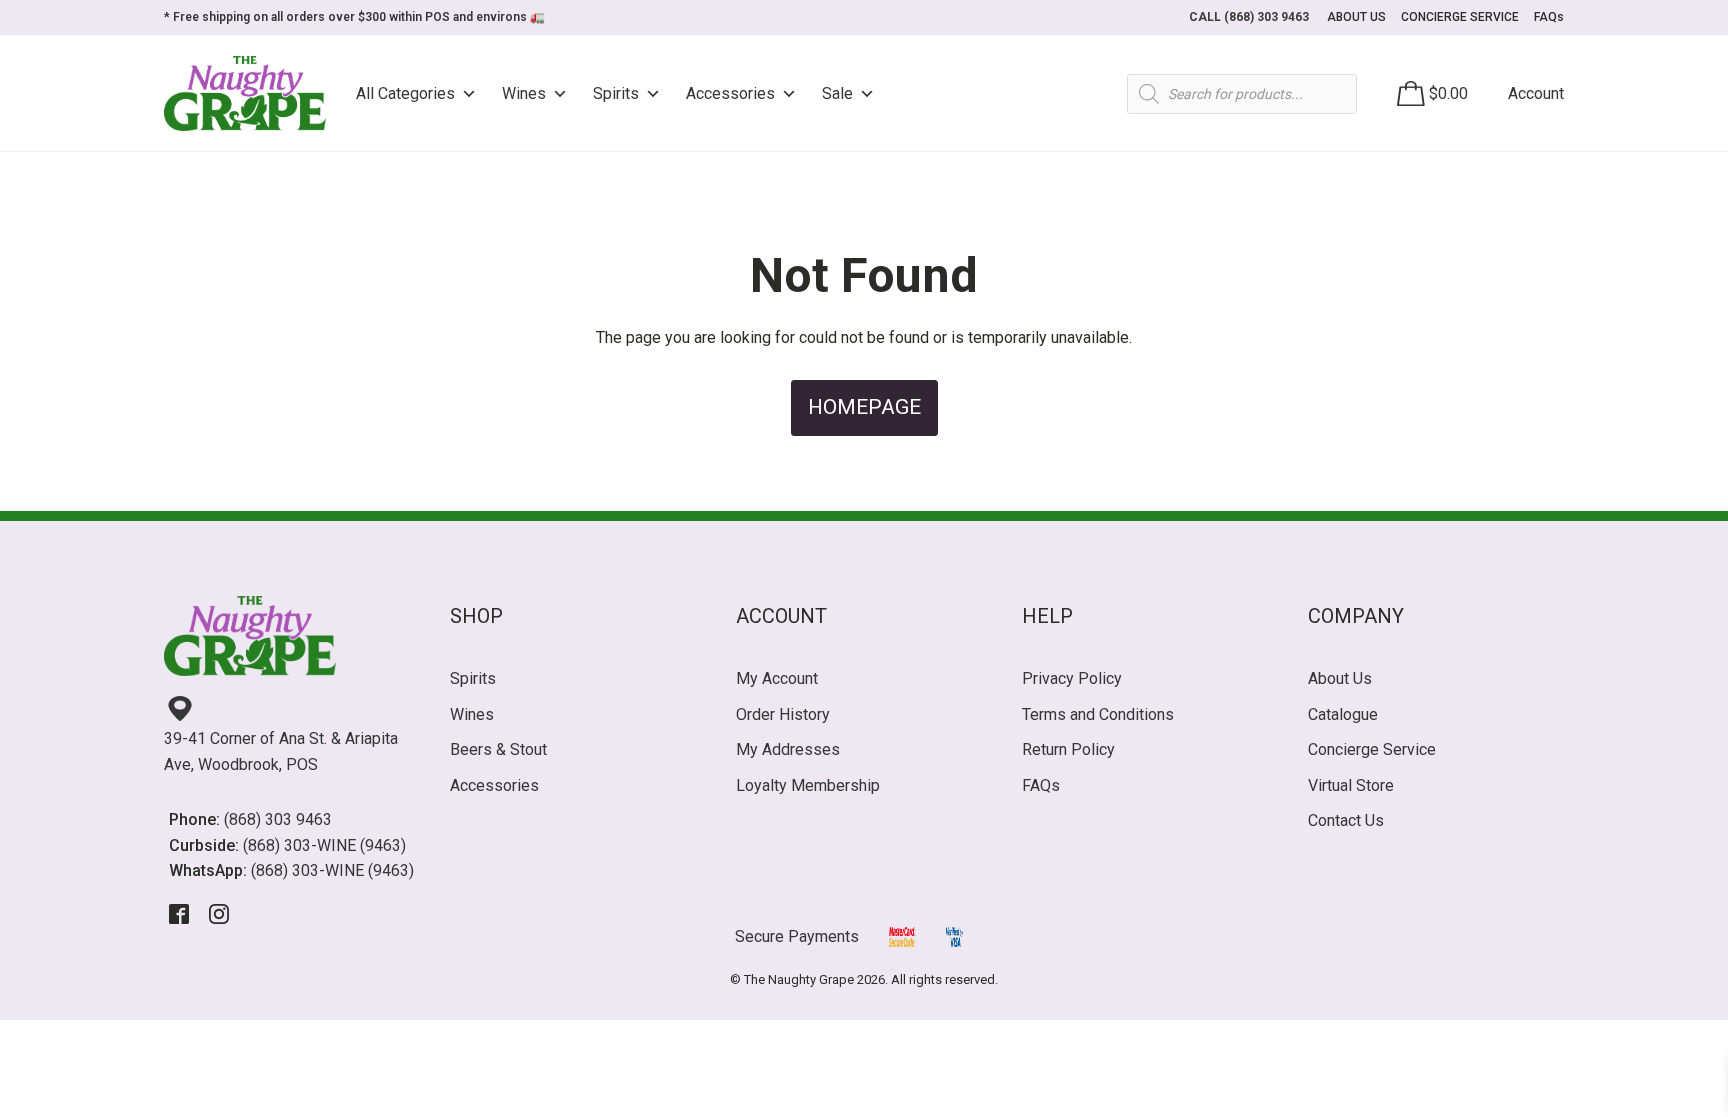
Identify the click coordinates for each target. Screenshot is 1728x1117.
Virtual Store (1351, 785)
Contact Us (1346, 820)
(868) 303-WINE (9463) (324, 845)
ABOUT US (1356, 17)
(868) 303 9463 (278, 819)
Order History (783, 714)
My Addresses (788, 749)
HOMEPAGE (864, 407)
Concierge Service (1372, 749)
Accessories (730, 93)
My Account (777, 678)
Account (1536, 93)
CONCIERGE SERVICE (1460, 17)
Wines (524, 93)
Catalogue (1343, 714)
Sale (837, 93)
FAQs (1549, 17)
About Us (1340, 678)
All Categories (405, 93)
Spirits (616, 93)
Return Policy (1068, 749)
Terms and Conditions (1098, 714)
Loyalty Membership (808, 785)
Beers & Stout (498, 749)
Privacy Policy (1072, 678)
